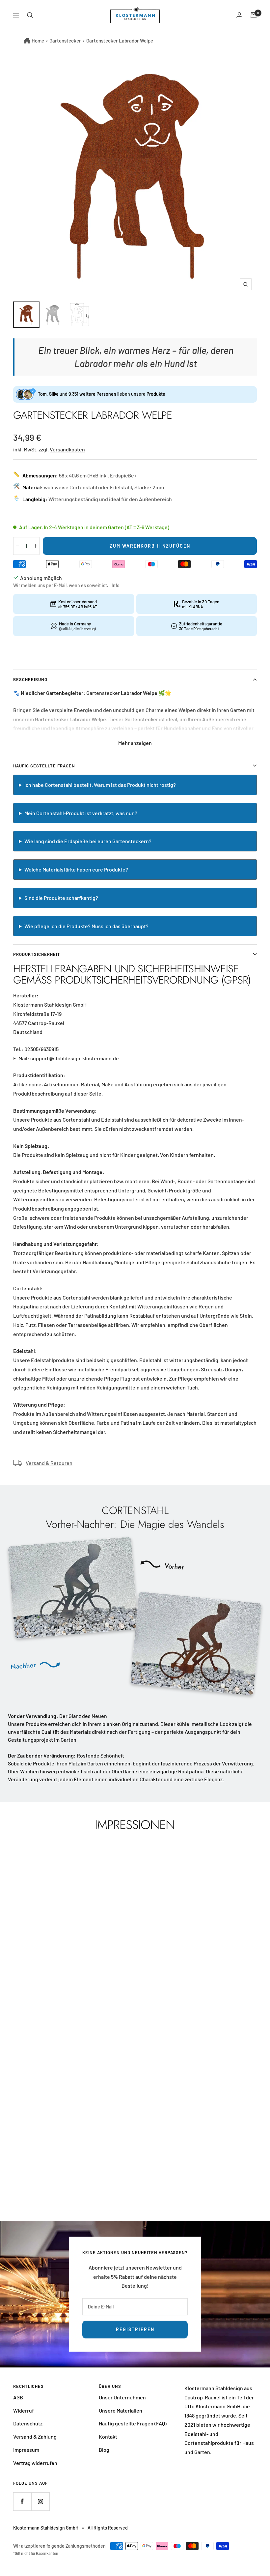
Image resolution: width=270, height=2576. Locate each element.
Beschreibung (30, 679)
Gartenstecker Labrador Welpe (120, 41)
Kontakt (108, 2436)
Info (116, 585)
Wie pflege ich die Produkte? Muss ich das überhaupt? (86, 926)
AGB (18, 2397)
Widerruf (24, 2410)
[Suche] (30, 15)
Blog (104, 2450)
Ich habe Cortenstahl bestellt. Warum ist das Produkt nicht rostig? (100, 785)
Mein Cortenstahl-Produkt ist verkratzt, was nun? (81, 813)
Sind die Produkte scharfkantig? (61, 898)
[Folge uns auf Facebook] (22, 2501)
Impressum (26, 2450)
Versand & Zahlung (35, 2436)
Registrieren (135, 2329)
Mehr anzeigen (135, 743)
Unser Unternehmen (122, 2397)
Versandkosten (67, 449)
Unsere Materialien (121, 2410)
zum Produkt (135, 2172)
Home (38, 41)
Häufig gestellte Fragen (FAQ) (133, 2423)
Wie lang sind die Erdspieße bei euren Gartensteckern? (88, 841)
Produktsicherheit (37, 954)
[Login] (239, 15)
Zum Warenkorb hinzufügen (150, 546)
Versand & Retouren (49, 1463)
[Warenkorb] (254, 15)
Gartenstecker (65, 41)
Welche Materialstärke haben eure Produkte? (76, 869)
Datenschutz (28, 2423)
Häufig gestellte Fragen (44, 766)
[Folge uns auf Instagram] (40, 2501)
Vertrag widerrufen (35, 2463)
